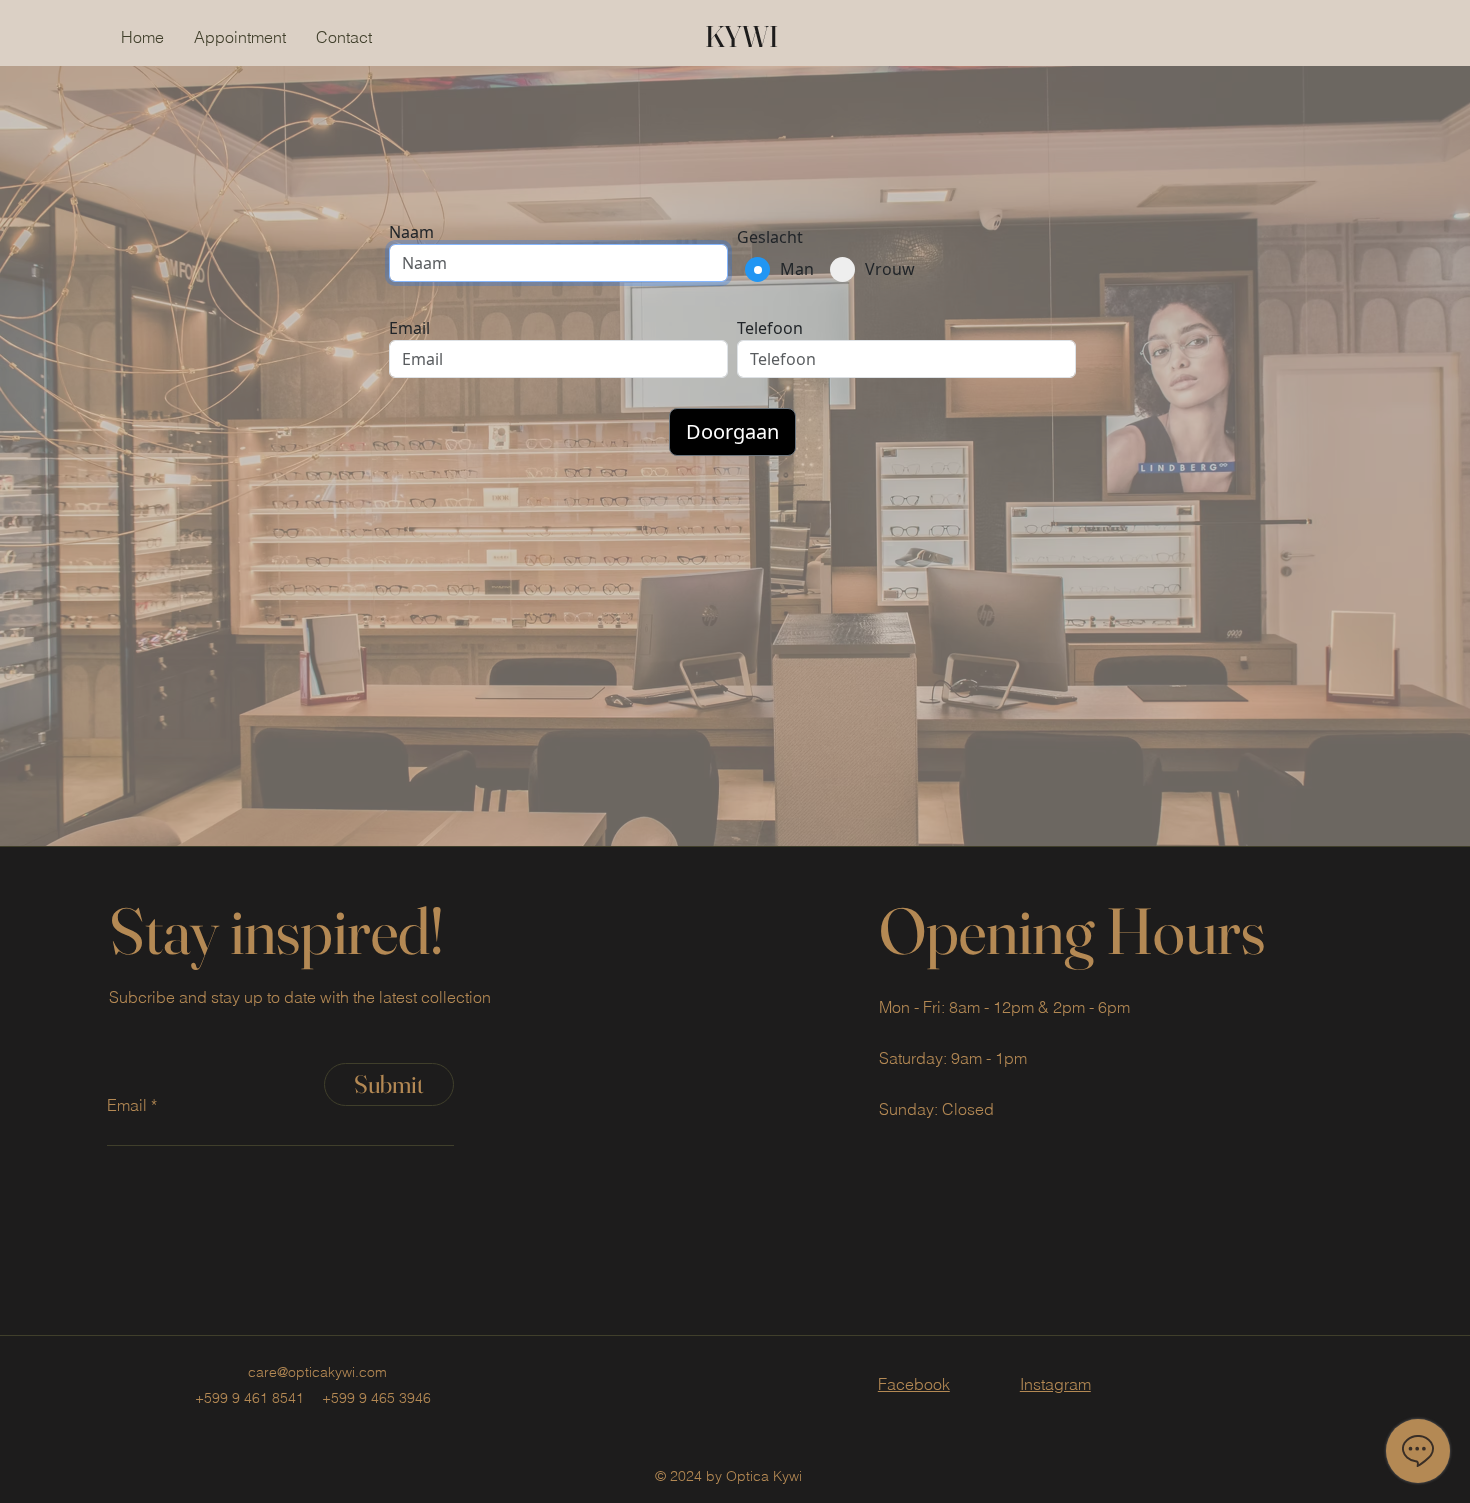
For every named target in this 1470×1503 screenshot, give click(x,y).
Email (127, 1105)
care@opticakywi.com (317, 1372)
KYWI (741, 36)
